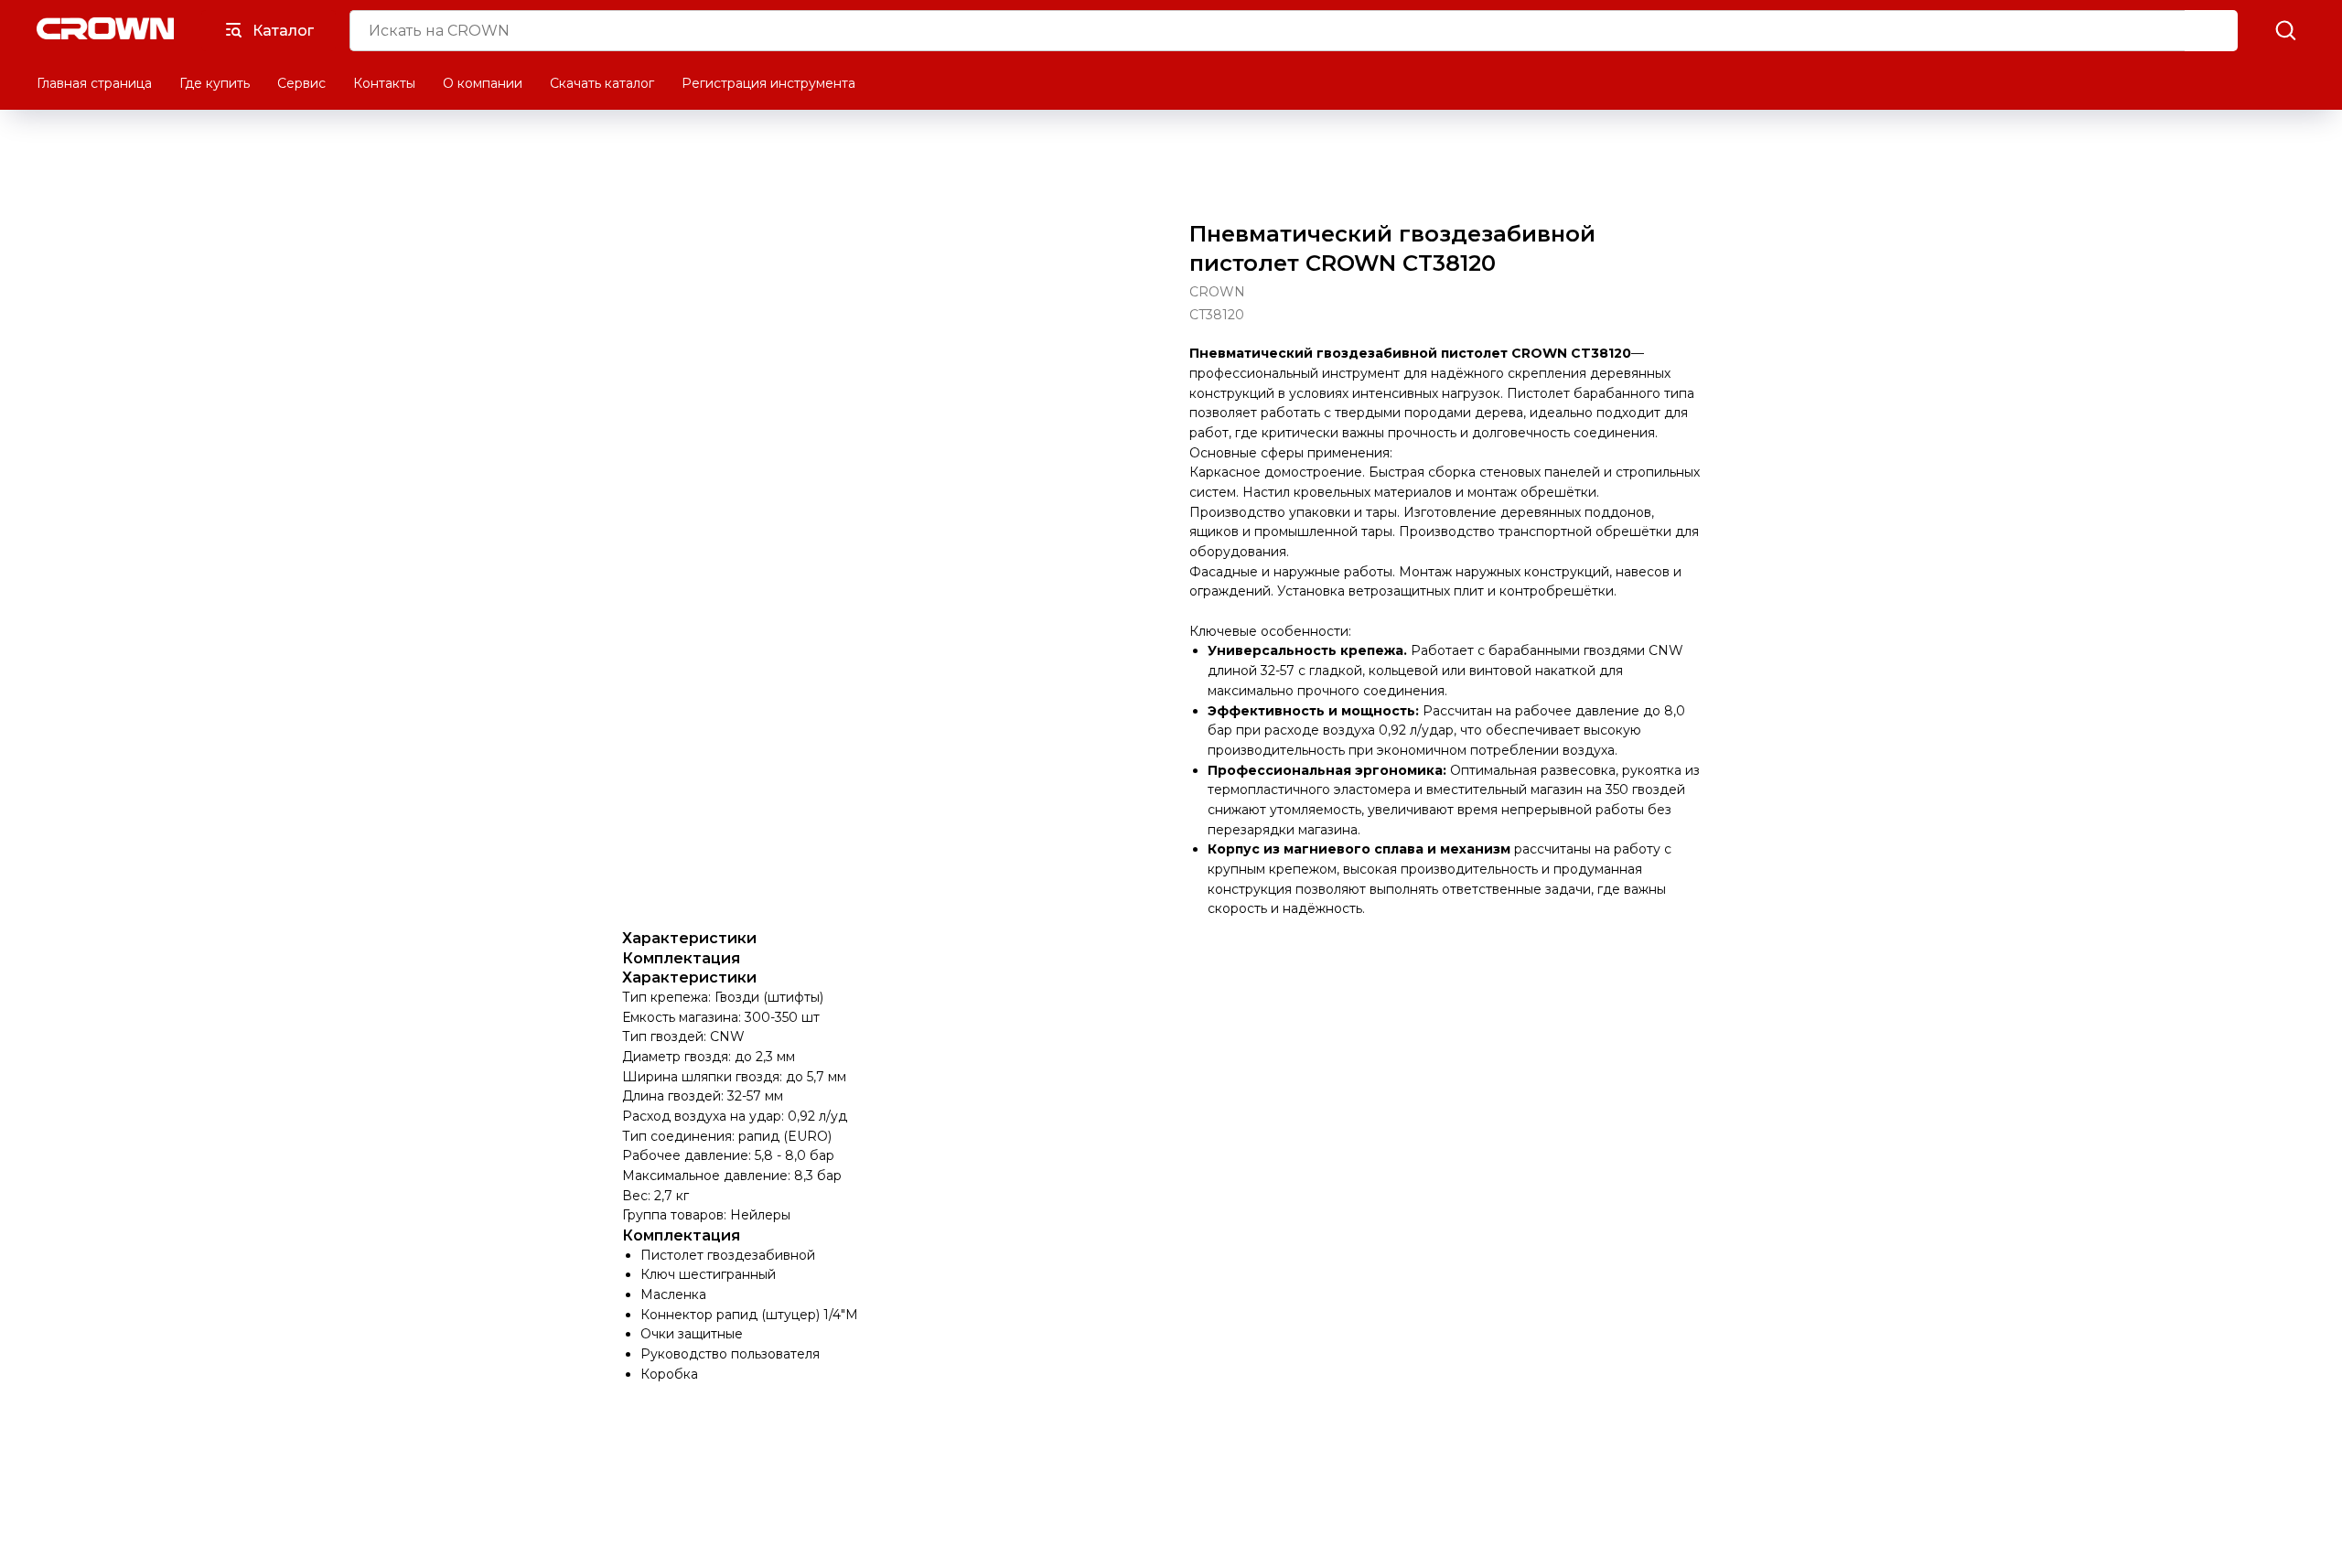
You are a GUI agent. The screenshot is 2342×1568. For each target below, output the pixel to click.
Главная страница (94, 83)
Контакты (384, 83)
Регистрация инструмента (768, 83)
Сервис (301, 83)
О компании (483, 83)
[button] (2285, 29)
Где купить (215, 83)
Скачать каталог (602, 83)
